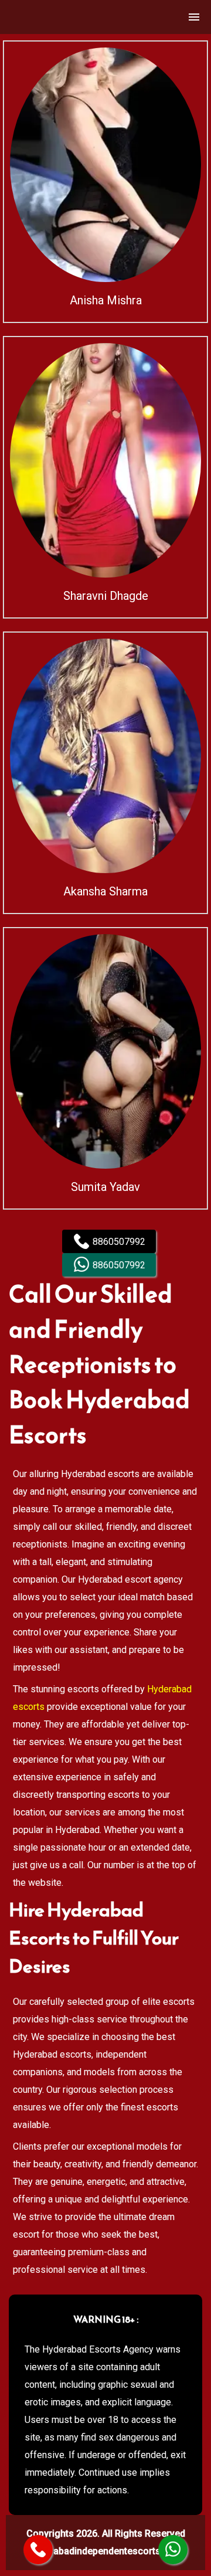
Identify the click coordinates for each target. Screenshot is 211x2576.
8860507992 (119, 1242)
